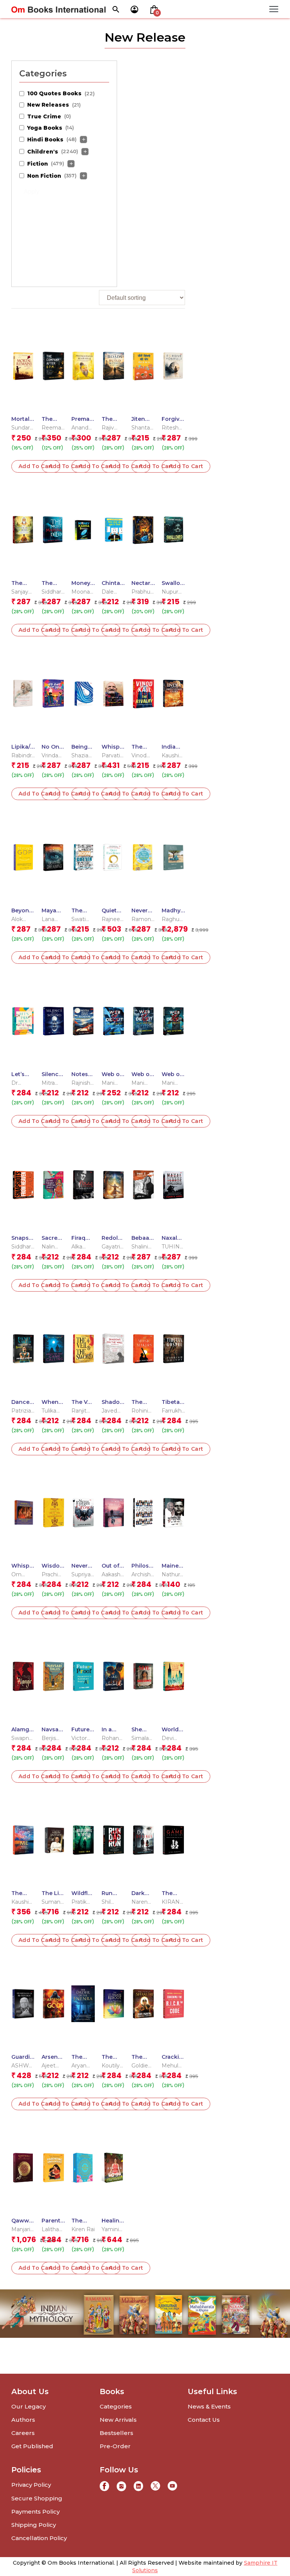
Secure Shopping (37, 2498)
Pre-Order (115, 2446)
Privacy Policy (31, 2485)
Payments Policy (35, 2512)
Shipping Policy (34, 2525)
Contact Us (204, 2420)
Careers (23, 2433)
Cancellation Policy (39, 2538)
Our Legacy (29, 2406)
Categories (116, 2406)
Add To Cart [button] (36, 466)
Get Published (32, 2446)
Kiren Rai (83, 2229)
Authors (23, 2420)
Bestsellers (116, 2433)
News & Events (209, 2406)
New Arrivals (118, 2420)
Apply (32, 192)
